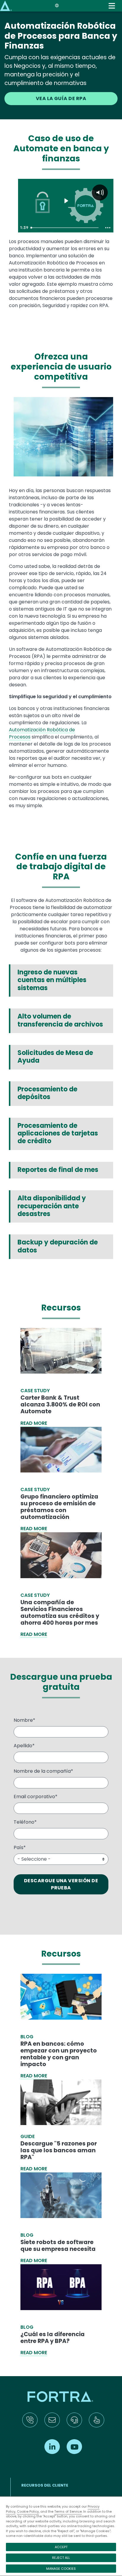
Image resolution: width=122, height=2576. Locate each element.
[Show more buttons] (108, 228)
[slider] (65, 228)
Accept (61, 2547)
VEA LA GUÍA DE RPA (61, 98)
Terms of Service (68, 2511)
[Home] (6, 5)
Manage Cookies (61, 2569)
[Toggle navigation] (112, 6)
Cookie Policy (28, 2511)
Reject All (61, 2558)
